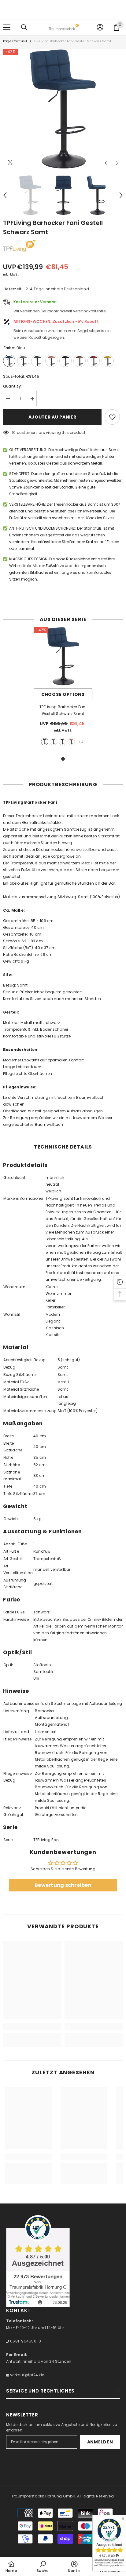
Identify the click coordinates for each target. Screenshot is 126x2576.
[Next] (117, 163)
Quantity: (12, 386)
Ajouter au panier (52, 417)
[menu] (7, 27)
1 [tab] (63, 759)
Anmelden (100, 2442)
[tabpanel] (63, 688)
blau (45, 742)
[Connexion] (100, 27)
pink (71, 742)
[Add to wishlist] (112, 417)
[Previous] (106, 163)
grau (54, 742)
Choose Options (63, 694)
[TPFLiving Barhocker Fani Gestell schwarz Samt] (63, 656)
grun (62, 742)
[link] (32, 2027)
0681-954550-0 (25, 2341)
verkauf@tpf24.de (27, 2375)
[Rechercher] (24, 27)
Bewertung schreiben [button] (63, 1885)
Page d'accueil (15, 41)
